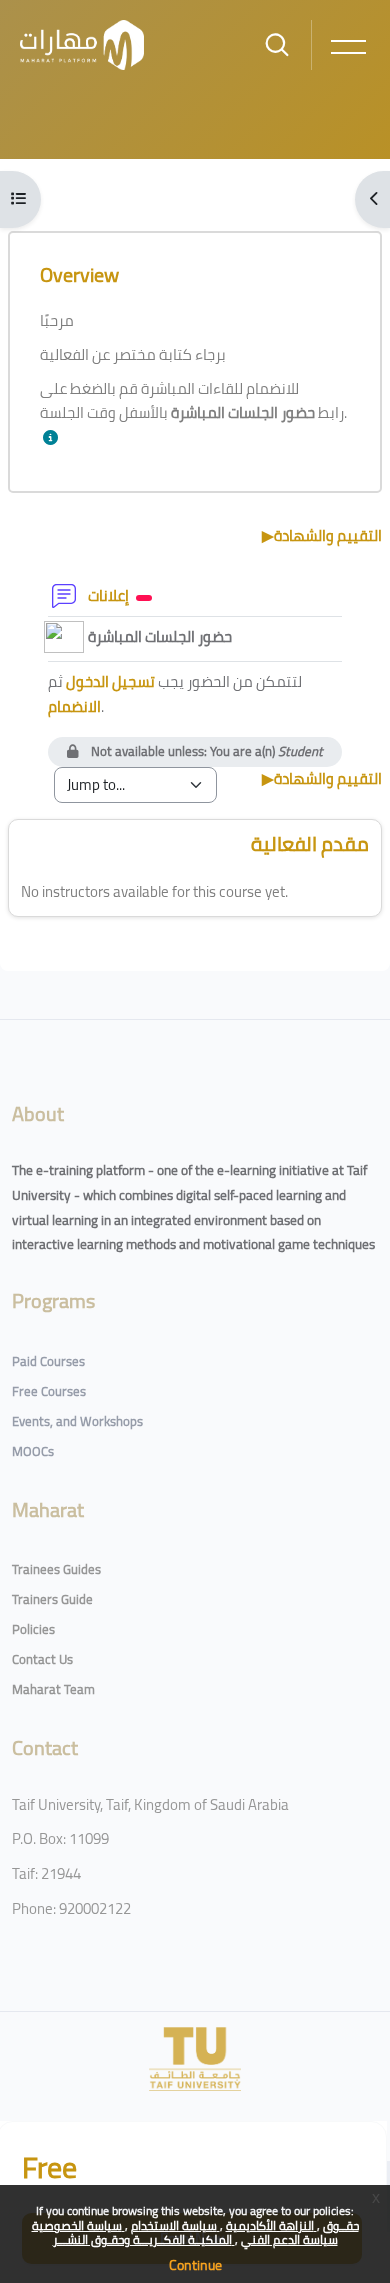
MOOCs (33, 1451)
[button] (54, 438)
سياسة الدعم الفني (289, 2239)
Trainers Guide (52, 1599)
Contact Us (42, 1659)
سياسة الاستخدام (175, 2225)
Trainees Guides (56, 1569)
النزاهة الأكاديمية (271, 2225)
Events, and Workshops (77, 1421)
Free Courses (49, 1391)
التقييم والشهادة (322, 535)
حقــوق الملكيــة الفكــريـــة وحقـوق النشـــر (206, 2232)
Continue (195, 2265)
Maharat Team (53, 1689)
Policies (33, 1629)
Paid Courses (48, 1361)
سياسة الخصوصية (78, 2225)
